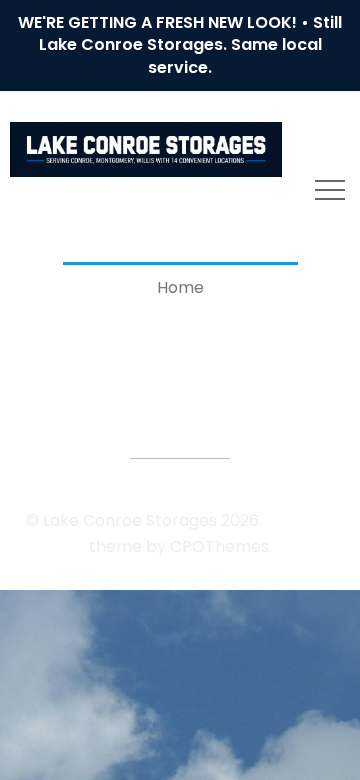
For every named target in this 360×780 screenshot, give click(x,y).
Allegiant (300, 520)
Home (180, 287)
